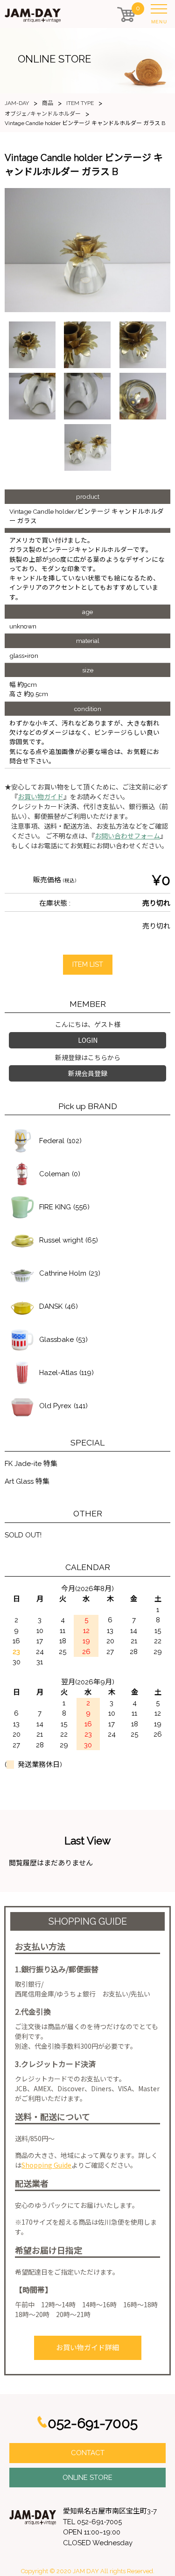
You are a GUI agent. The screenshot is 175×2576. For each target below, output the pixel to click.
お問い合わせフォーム (127, 836)
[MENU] (161, 11)
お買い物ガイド (41, 797)
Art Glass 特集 (27, 1481)
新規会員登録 (88, 1073)
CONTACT (88, 2453)
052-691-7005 (93, 2423)
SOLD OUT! (23, 1535)
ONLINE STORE (87, 2478)
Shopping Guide (46, 2165)
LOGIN (88, 1040)
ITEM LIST (88, 964)
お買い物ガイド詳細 (87, 2348)
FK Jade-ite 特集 (31, 1464)
